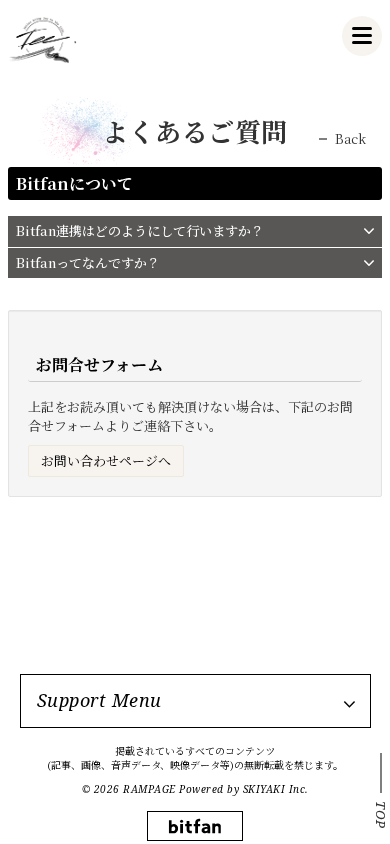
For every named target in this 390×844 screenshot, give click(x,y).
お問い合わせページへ (106, 460)
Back (350, 139)
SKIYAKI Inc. (276, 789)
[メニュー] (362, 36)
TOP (381, 815)
